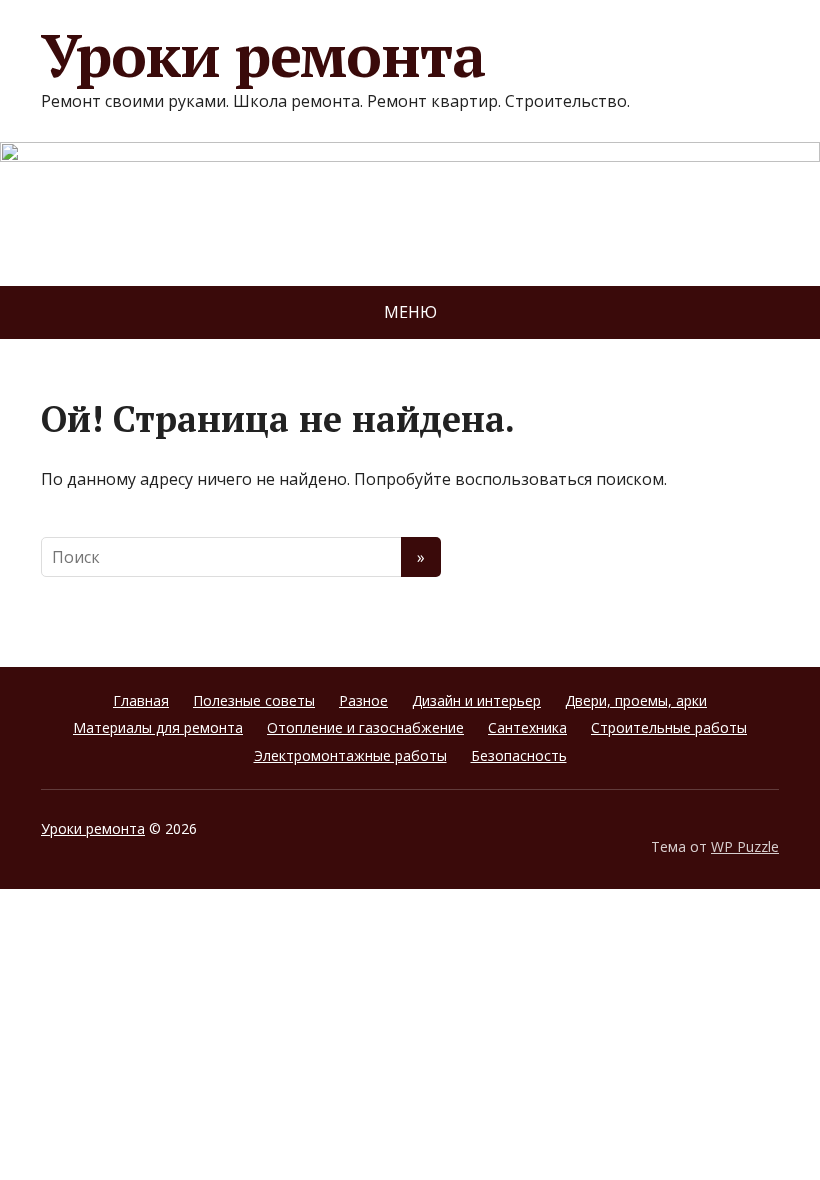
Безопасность (519, 755)
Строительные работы (669, 727)
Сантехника (527, 727)
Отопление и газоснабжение (365, 727)
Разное (363, 700)
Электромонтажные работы (350, 755)
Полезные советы (254, 700)
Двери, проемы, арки (636, 700)
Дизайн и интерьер (476, 700)
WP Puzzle (745, 846)
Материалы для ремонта (158, 727)
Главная (141, 700)
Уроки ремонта (262, 55)
